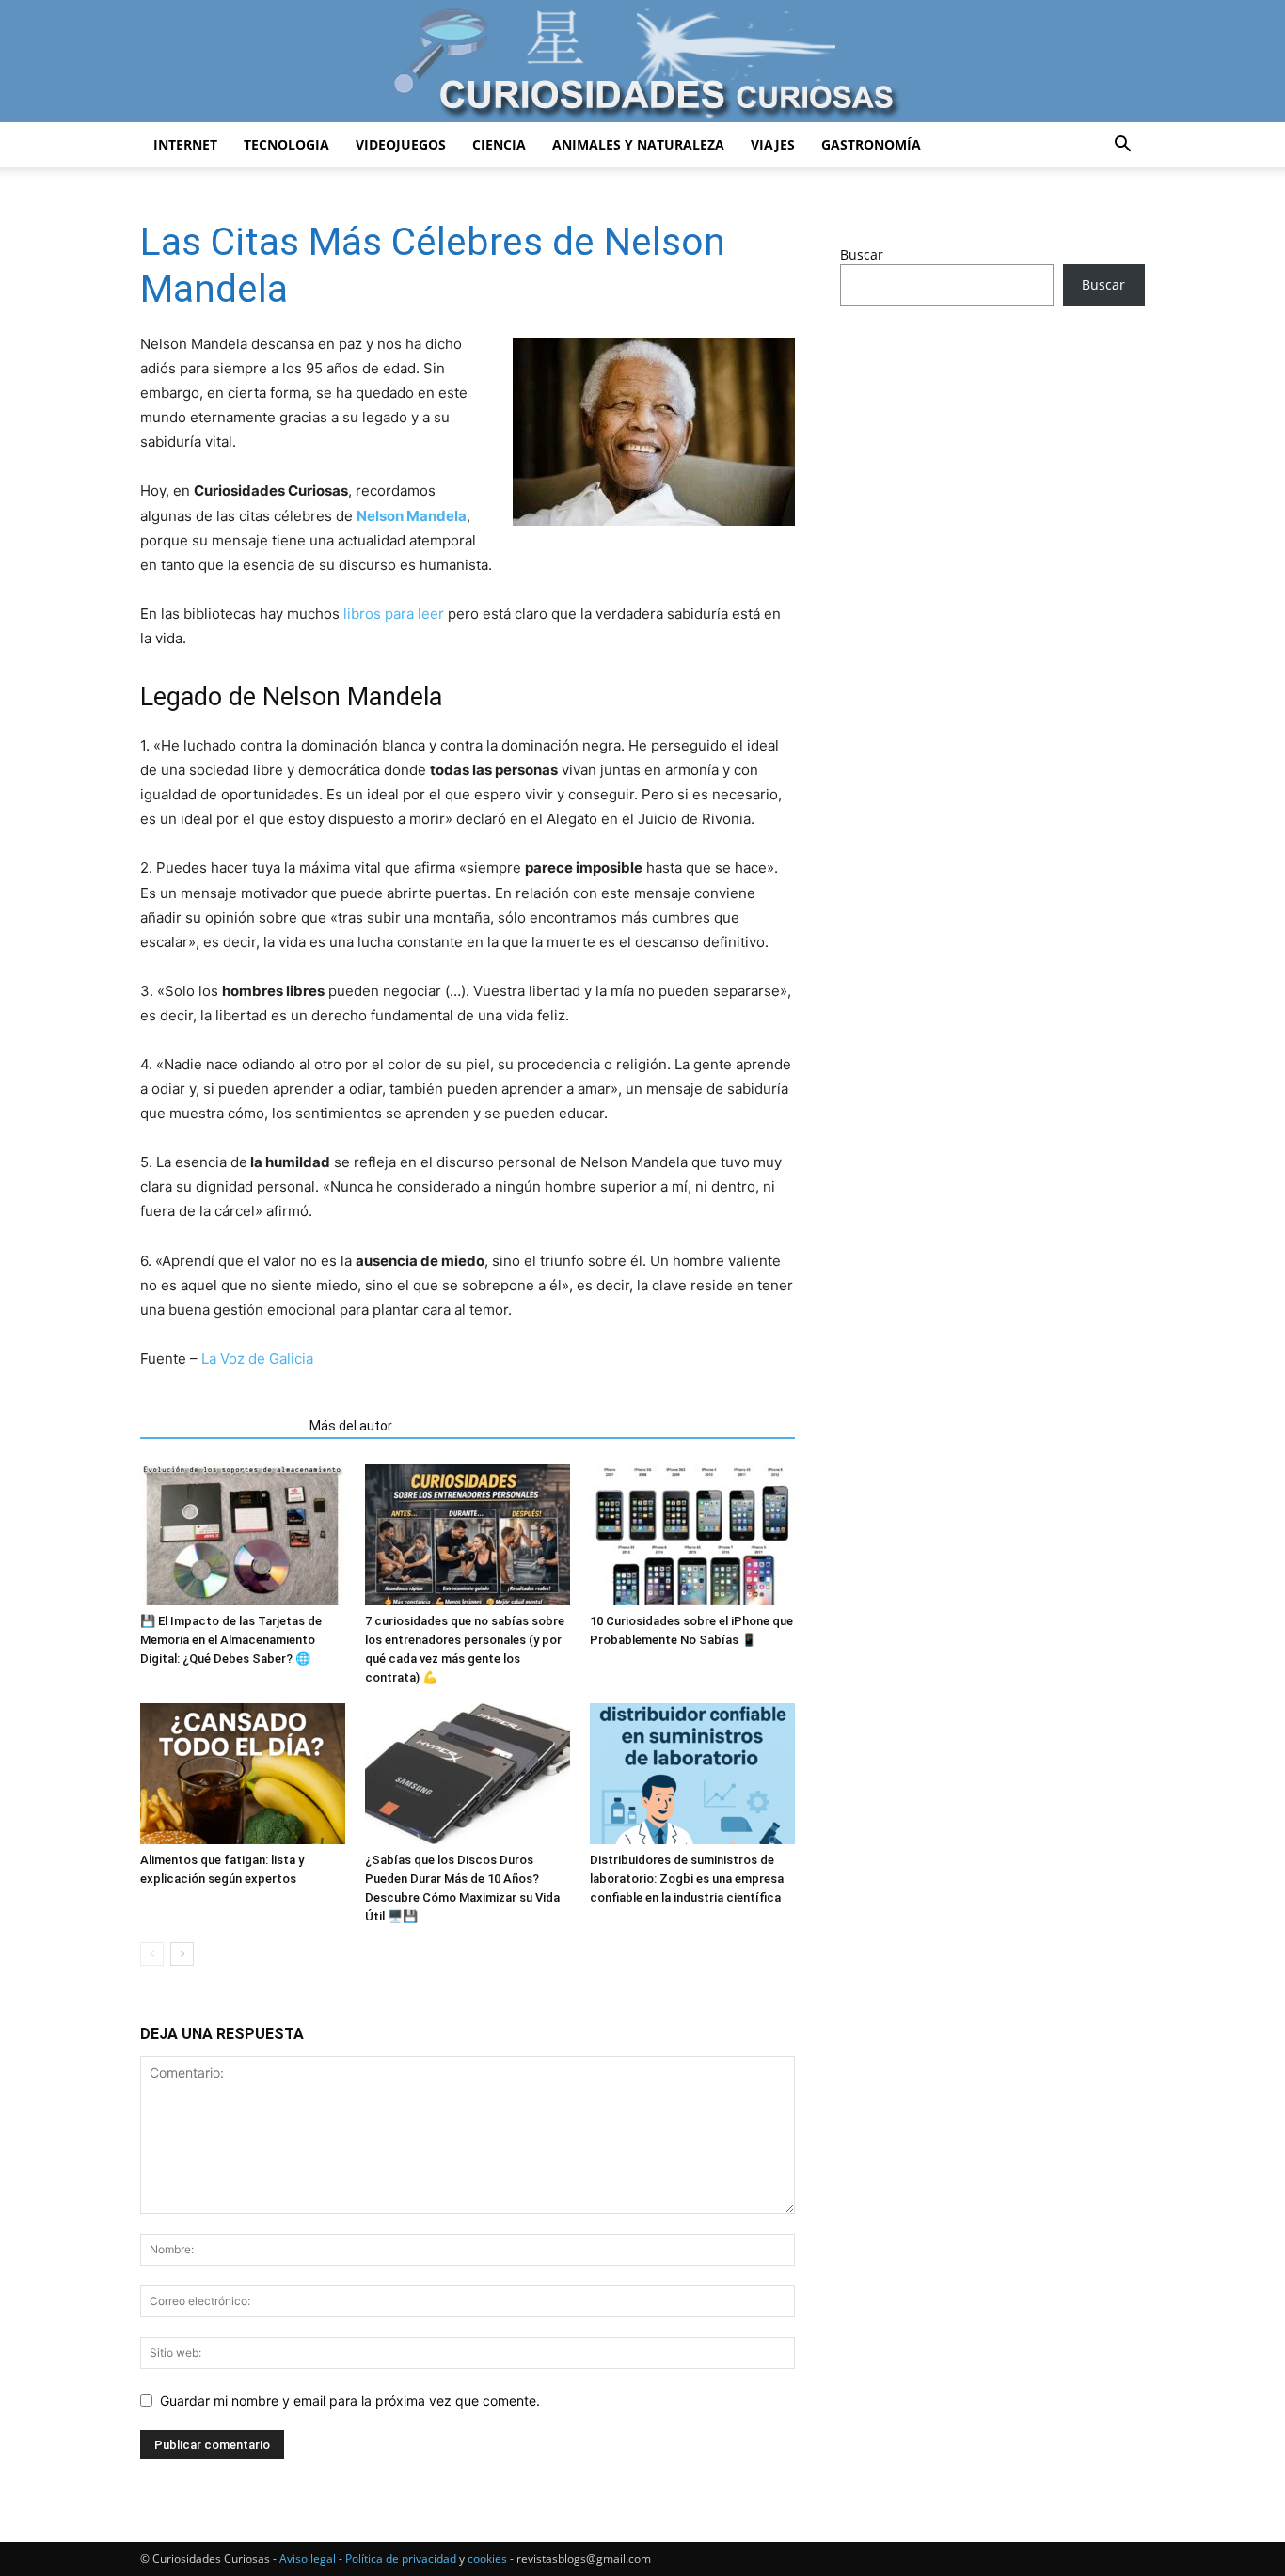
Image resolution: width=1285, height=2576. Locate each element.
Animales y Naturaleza (638, 144)
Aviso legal (308, 2559)
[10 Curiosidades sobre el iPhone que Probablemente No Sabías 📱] (692, 1535)
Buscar (862, 254)
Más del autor (351, 1426)
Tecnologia (286, 144)
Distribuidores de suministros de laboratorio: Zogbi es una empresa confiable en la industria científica (687, 1879)
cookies (487, 2559)
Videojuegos (401, 144)
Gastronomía (871, 144)
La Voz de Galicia (257, 1359)
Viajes (773, 144)
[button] (1122, 146)
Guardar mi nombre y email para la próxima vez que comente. (350, 2401)
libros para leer (394, 614)
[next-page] (182, 1954)
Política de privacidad (401, 2559)
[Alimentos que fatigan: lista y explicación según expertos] (243, 1774)
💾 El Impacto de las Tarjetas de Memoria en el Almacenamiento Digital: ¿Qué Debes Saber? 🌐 (231, 1640)
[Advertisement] (992, 468)
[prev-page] (152, 1954)
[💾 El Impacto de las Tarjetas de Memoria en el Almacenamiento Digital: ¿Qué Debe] (243, 1535)
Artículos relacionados (219, 1426)
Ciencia (499, 144)
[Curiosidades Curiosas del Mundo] (642, 63)
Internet (185, 144)
